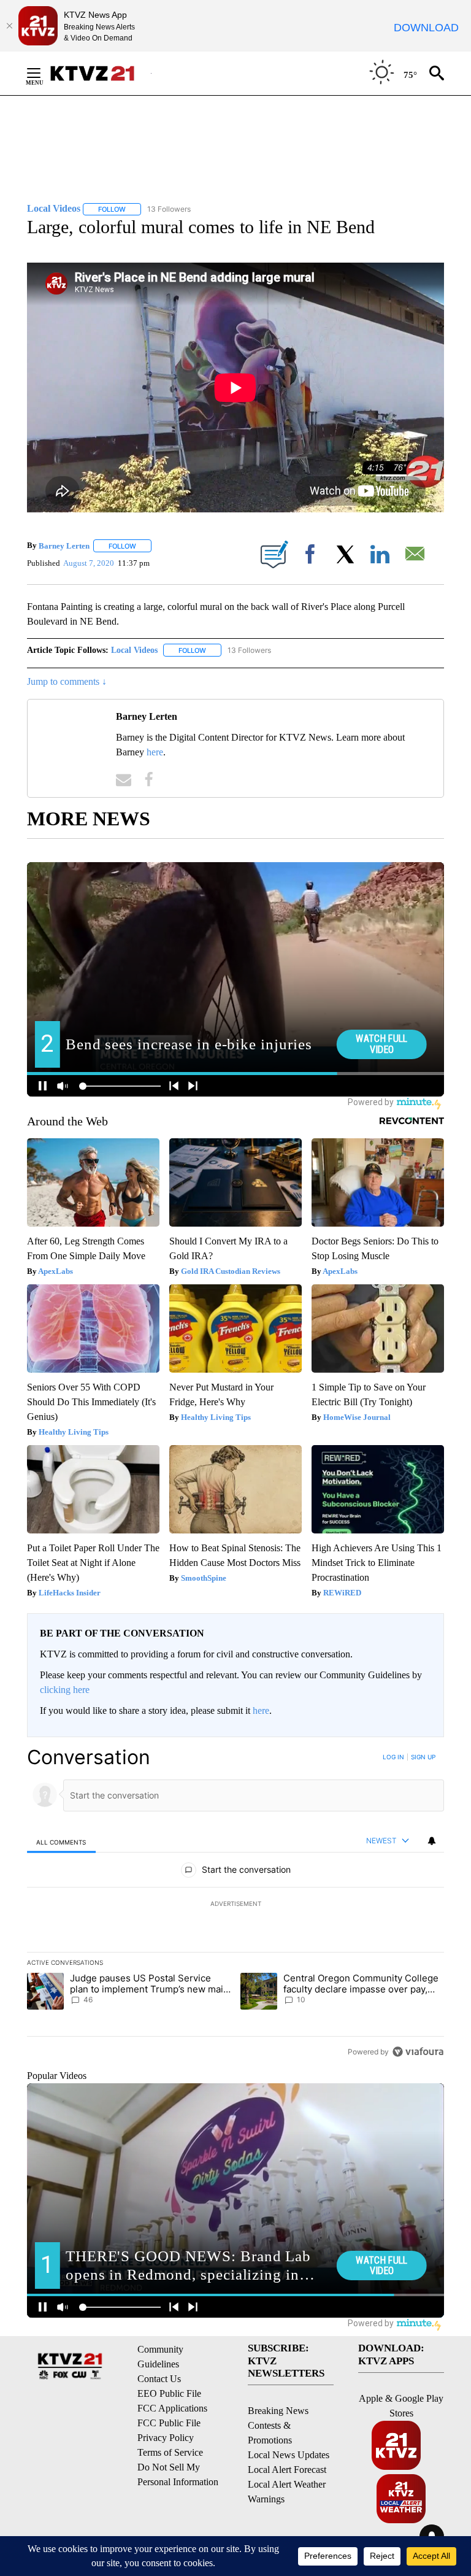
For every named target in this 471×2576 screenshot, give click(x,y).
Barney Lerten (64, 546)
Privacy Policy (166, 2438)
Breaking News (278, 2411)
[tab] (61, 1842)
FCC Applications (172, 2408)
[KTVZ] (100, 73)
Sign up (423, 1757)
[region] (235, 1904)
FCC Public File (169, 2423)
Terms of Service (170, 2452)
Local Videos (134, 650)
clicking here (65, 1690)
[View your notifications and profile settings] (432, 1841)
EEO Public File (169, 2393)
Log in (393, 1757)
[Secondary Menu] (43, 73)
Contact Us (159, 2379)
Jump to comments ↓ (67, 681)
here (155, 752)
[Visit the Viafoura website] (418, 2052)
